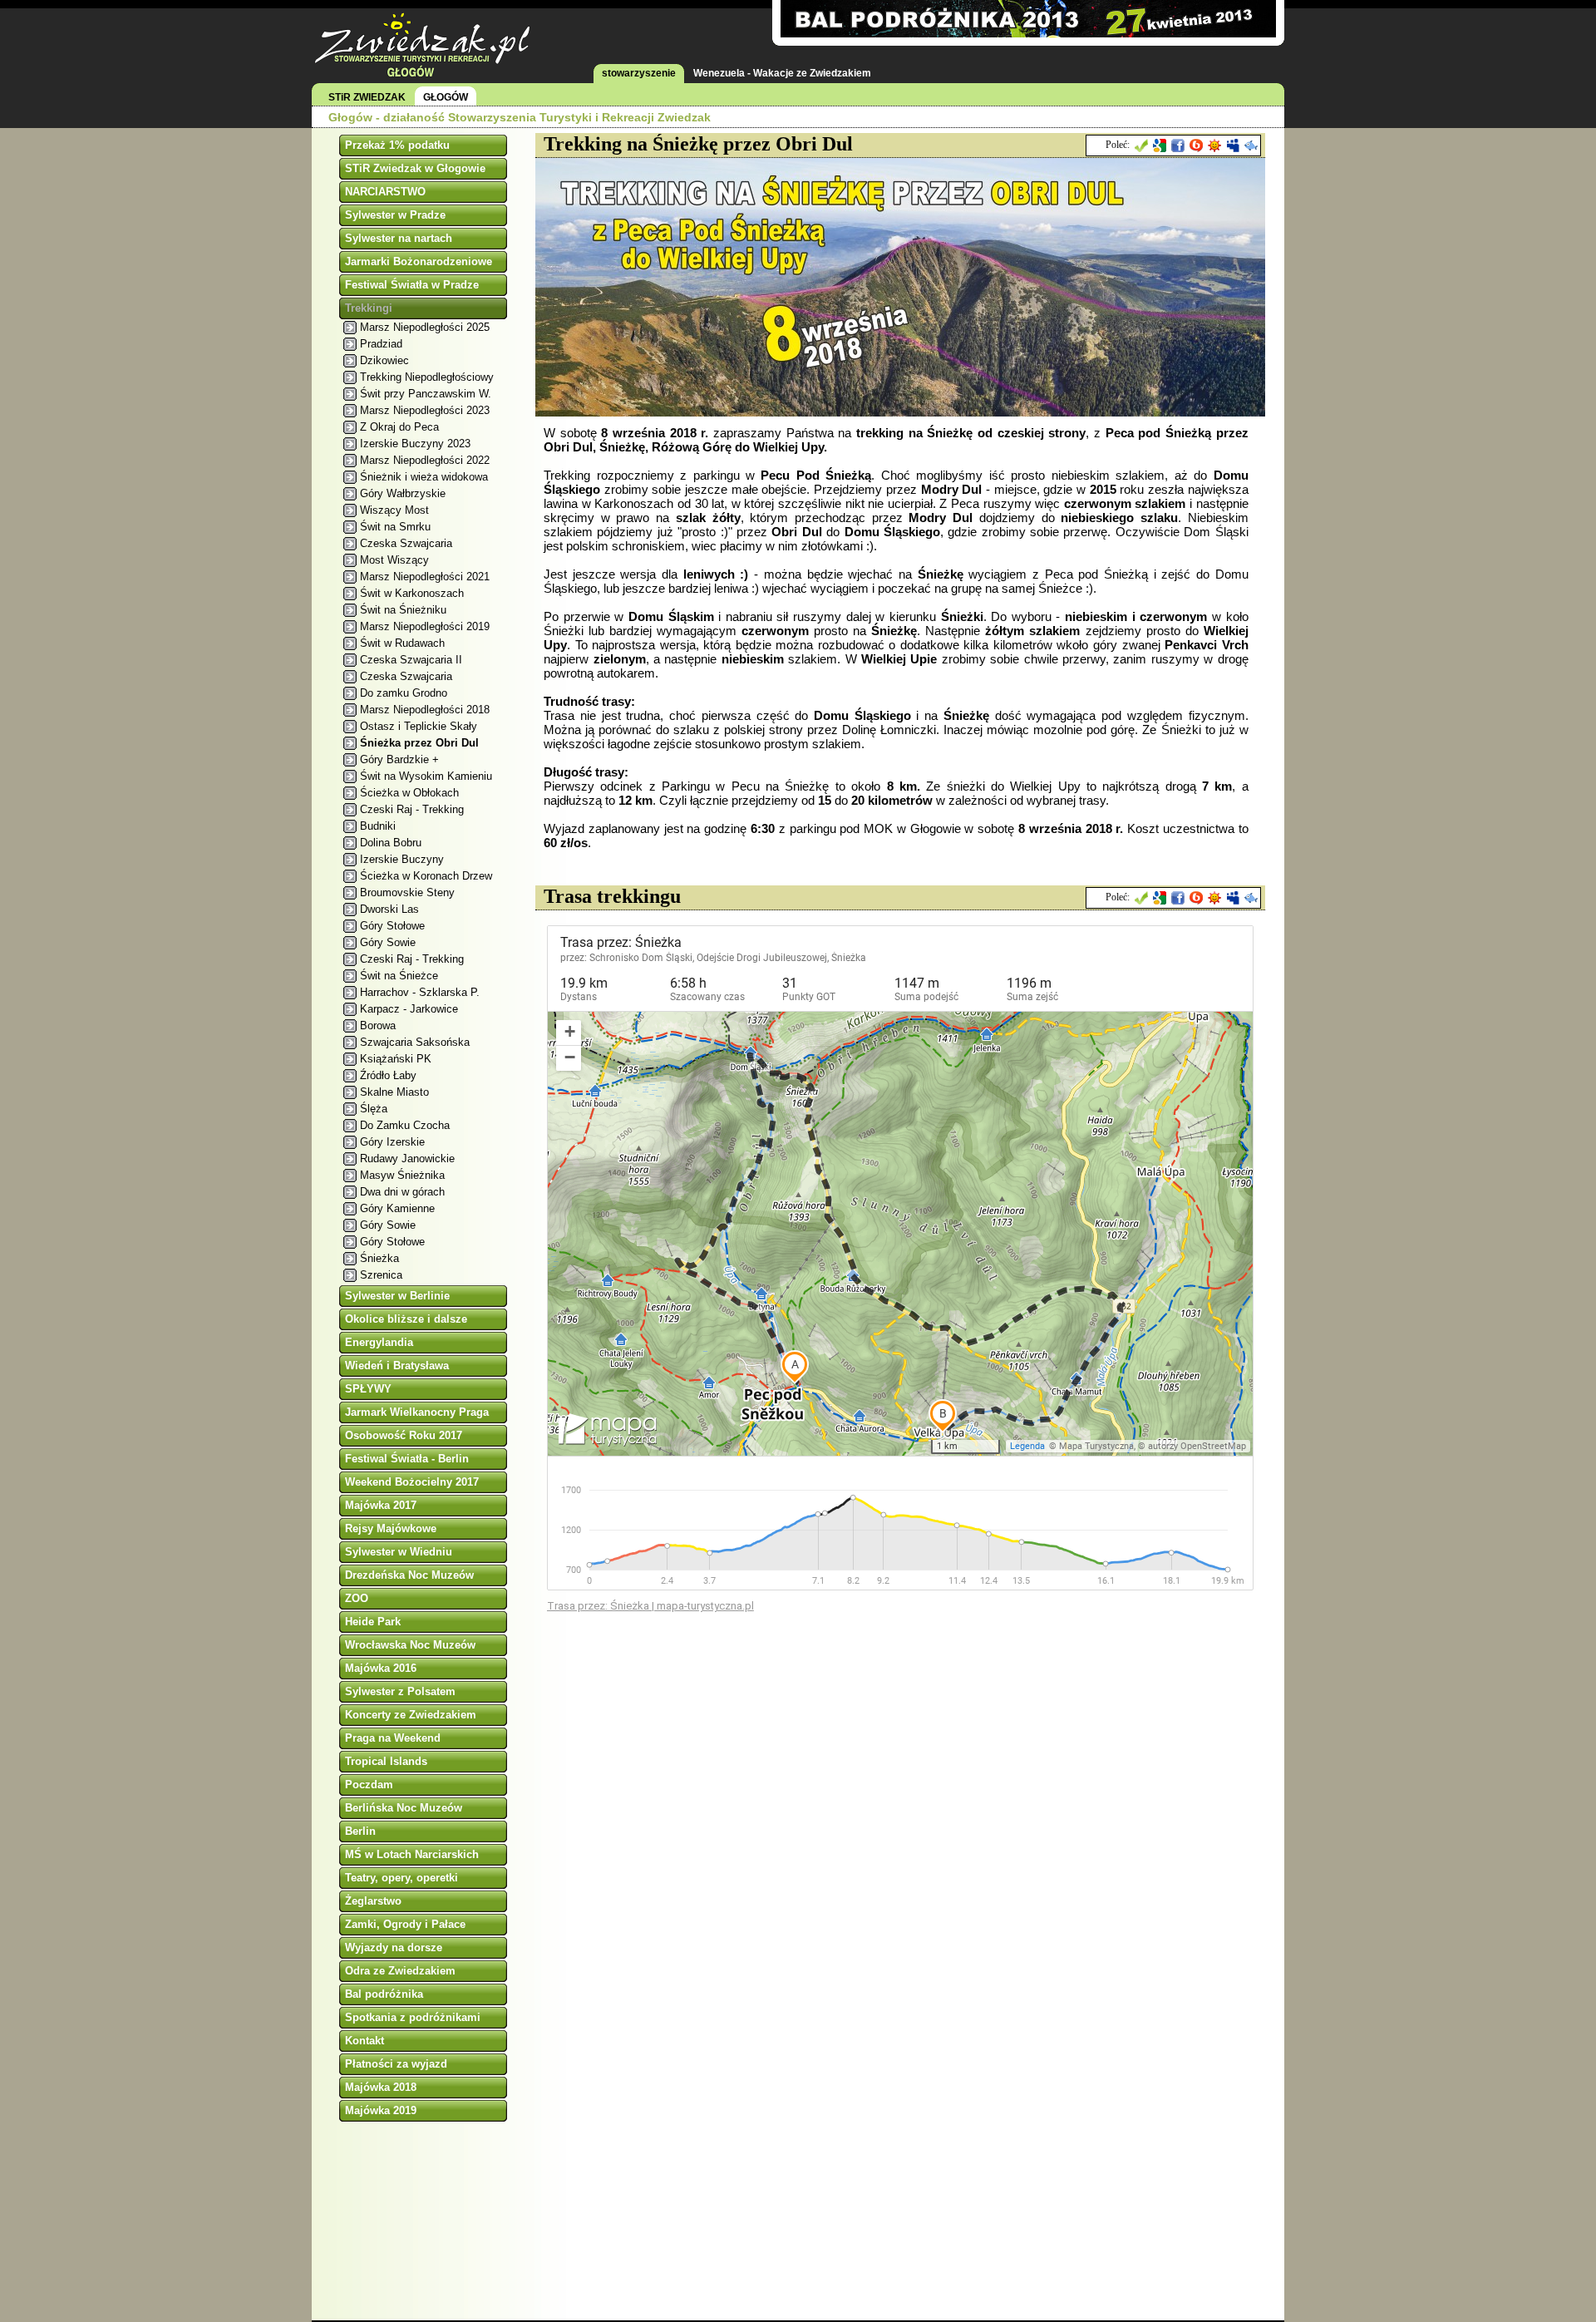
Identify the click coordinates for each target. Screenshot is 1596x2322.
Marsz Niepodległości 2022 (425, 460)
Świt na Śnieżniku (403, 610)
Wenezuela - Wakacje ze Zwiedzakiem (782, 73)
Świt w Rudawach (402, 643)
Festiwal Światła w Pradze (412, 285)
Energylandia (379, 1342)
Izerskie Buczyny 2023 (415, 444)
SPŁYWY (368, 1389)
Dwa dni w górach (402, 1192)
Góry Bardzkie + (399, 759)
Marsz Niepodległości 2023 (425, 410)
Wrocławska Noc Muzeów (410, 1645)
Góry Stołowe (392, 926)
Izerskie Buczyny (402, 859)
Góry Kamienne (397, 1208)
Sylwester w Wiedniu (399, 1552)
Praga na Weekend (393, 1738)
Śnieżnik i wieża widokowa (424, 477)
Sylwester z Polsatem (400, 1691)
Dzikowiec (384, 360)
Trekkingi (369, 308)
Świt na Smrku (395, 527)
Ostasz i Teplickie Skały (419, 726)
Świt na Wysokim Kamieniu (426, 776)
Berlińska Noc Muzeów (404, 1808)
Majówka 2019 (381, 2110)
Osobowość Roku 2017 (404, 1435)
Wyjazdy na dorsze (394, 1947)
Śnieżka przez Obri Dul (419, 743)
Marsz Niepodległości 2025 (425, 327)
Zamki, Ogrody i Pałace (405, 1924)
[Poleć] (1141, 145)
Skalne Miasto (394, 1092)
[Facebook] (1178, 145)
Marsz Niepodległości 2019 (425, 626)
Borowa (378, 1025)
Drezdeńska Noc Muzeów (409, 1575)
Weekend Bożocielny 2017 (412, 1482)
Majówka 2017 (381, 1505)
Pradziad (381, 344)
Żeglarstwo (373, 1901)
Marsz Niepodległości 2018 (425, 710)
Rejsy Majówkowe (391, 1528)
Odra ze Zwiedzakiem (400, 1971)
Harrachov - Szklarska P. (420, 992)
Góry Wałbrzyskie (403, 493)
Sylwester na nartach (399, 238)
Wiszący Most (394, 510)
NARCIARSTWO (385, 192)
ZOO (357, 1598)
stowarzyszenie (639, 73)
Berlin (360, 1831)
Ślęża (374, 1109)
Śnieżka (379, 1258)
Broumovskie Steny (407, 892)
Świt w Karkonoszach (412, 593)
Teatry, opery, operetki (401, 1878)
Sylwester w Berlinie (397, 1296)
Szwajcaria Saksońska (415, 1042)
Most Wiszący (394, 560)
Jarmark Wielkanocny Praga (417, 1412)
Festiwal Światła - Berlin (407, 1459)
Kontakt (365, 2041)
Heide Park (373, 1622)
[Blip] (1196, 145)
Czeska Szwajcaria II (411, 660)
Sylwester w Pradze (395, 215)
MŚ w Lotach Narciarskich (412, 1854)
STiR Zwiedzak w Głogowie (415, 168)
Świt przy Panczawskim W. (426, 394)
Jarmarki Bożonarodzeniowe (419, 261)
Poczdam (369, 1785)
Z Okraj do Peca (399, 427)
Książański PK (396, 1059)
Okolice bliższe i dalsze (406, 1319)
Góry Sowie (388, 942)
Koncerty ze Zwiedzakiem (411, 1715)
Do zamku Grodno (404, 693)
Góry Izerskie (392, 1142)
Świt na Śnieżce (399, 976)
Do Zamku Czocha (405, 1125)
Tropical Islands (386, 1761)
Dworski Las (389, 909)
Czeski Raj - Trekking (412, 809)
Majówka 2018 (381, 2087)
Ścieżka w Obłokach (409, 793)
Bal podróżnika (384, 1994)
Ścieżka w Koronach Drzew (426, 876)
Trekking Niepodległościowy (427, 377)
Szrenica (381, 1275)
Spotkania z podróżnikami (413, 2017)
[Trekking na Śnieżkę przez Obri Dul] (901, 412)
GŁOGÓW (446, 97)
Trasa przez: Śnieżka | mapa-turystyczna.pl (650, 1606)
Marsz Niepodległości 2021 (425, 577)
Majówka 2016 (381, 1668)
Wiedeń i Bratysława (397, 1366)
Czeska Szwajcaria (406, 543)
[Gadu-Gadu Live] (1214, 145)
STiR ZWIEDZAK (367, 97)
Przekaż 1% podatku (397, 145)
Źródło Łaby (388, 1075)
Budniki (378, 826)
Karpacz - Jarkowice (409, 1009)
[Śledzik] (1251, 145)
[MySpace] (1233, 145)
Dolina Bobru (391, 843)
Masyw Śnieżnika (402, 1175)
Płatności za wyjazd (396, 2064)
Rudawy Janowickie (407, 1159)
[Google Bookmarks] (1160, 145)
